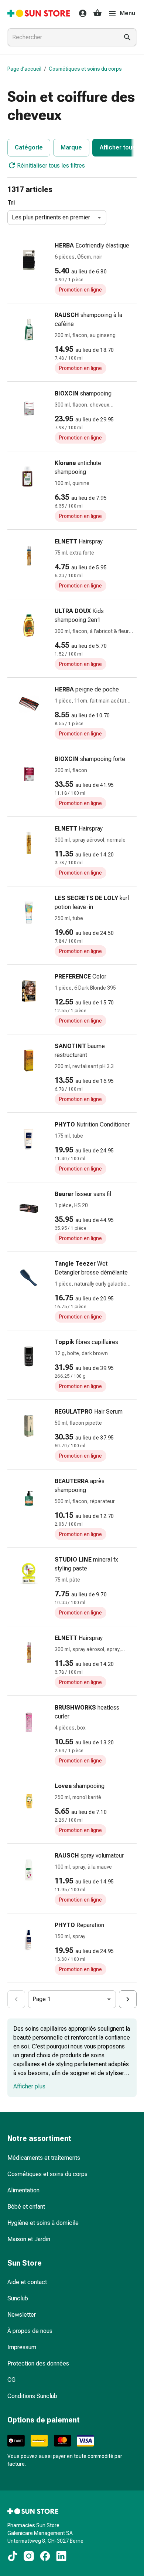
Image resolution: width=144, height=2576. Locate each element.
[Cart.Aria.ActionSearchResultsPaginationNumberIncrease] (128, 1999)
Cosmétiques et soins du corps (85, 69)
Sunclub (18, 2298)
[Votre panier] (97, 13)
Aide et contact (27, 2282)
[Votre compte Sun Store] (80, 13)
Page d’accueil (24, 69)
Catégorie (29, 147)
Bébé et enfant (26, 2207)
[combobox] (62, 37)
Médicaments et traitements (44, 2158)
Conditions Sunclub (32, 2396)
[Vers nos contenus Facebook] (45, 2556)
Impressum (22, 2347)
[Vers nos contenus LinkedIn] (61, 2556)
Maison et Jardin (29, 2239)
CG (11, 2380)
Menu (127, 13)
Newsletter (22, 2315)
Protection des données (38, 2363)
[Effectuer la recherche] (127, 37)
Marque (71, 147)
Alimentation (23, 2190)
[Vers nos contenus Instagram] (29, 2556)
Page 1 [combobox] (42, 1999)
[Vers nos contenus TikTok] (13, 2556)
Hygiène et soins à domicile (43, 2223)
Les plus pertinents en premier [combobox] (51, 217)
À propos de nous (30, 2331)
